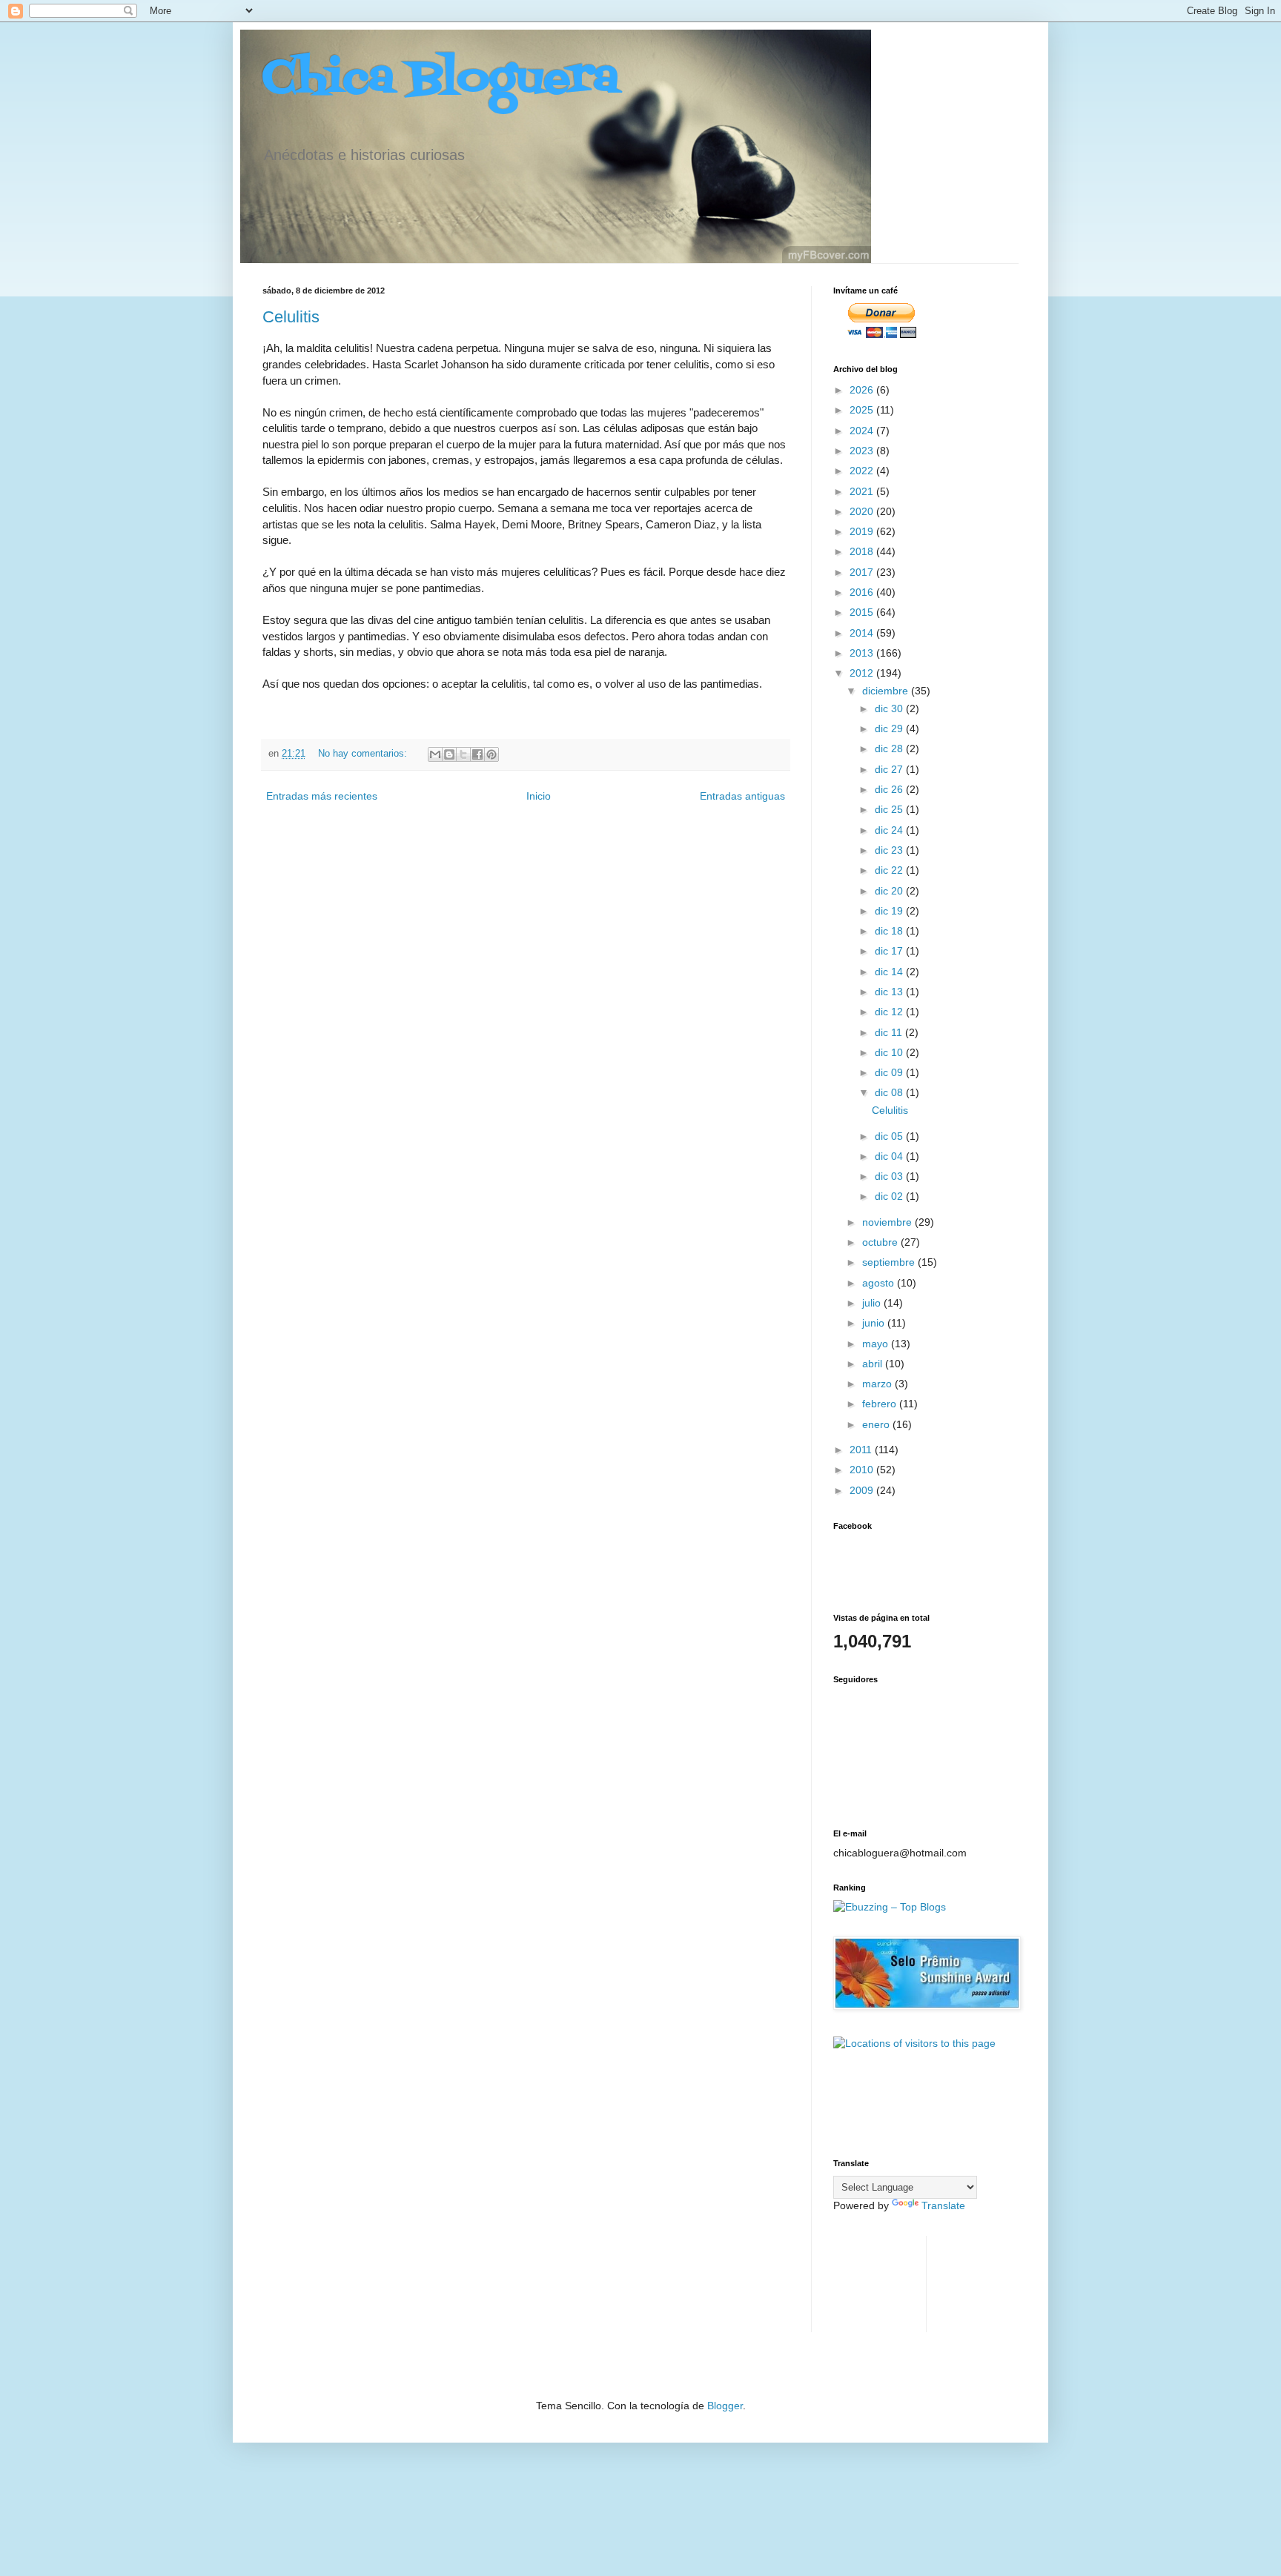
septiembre (890, 1262)
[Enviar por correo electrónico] (435, 754)
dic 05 (890, 1136)
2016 (863, 592)
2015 (863, 612)
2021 (863, 491)
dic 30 (890, 708)
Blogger (725, 2406)
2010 (863, 1470)
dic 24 (890, 830)
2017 (863, 572)
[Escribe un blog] (449, 754)
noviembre (888, 1222)
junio (875, 1323)
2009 (863, 1490)
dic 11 (890, 1032)
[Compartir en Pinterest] (491, 754)
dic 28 (890, 748)
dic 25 (890, 809)
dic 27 (890, 769)
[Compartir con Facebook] (477, 754)
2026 (863, 390)
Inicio (539, 796)
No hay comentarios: (364, 754)
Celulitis (291, 317)
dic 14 (890, 972)
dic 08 (890, 1092)
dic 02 (890, 1196)
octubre (881, 1242)
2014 (863, 633)
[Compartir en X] (463, 754)
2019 (863, 531)
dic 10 (890, 1052)
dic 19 (890, 911)
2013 (863, 653)
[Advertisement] (880, 2282)
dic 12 (890, 1012)
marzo (878, 1384)
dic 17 (890, 951)
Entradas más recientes (322, 796)
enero (877, 1424)
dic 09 (890, 1072)
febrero (881, 1404)
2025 (863, 410)
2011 (862, 1450)
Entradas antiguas (742, 796)
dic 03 (890, 1176)
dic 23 (890, 850)
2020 (863, 511)
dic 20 (890, 891)
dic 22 (890, 870)
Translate (943, 2205)
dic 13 (890, 992)
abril (874, 1364)
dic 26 (890, 789)
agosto (880, 1283)
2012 (863, 673)
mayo (877, 1344)
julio (873, 1303)
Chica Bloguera (441, 80)
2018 (863, 551)
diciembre (887, 691)
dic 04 (890, 1156)
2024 (863, 431)
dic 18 (890, 931)
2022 (863, 471)
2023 (863, 451)
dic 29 (890, 728)
